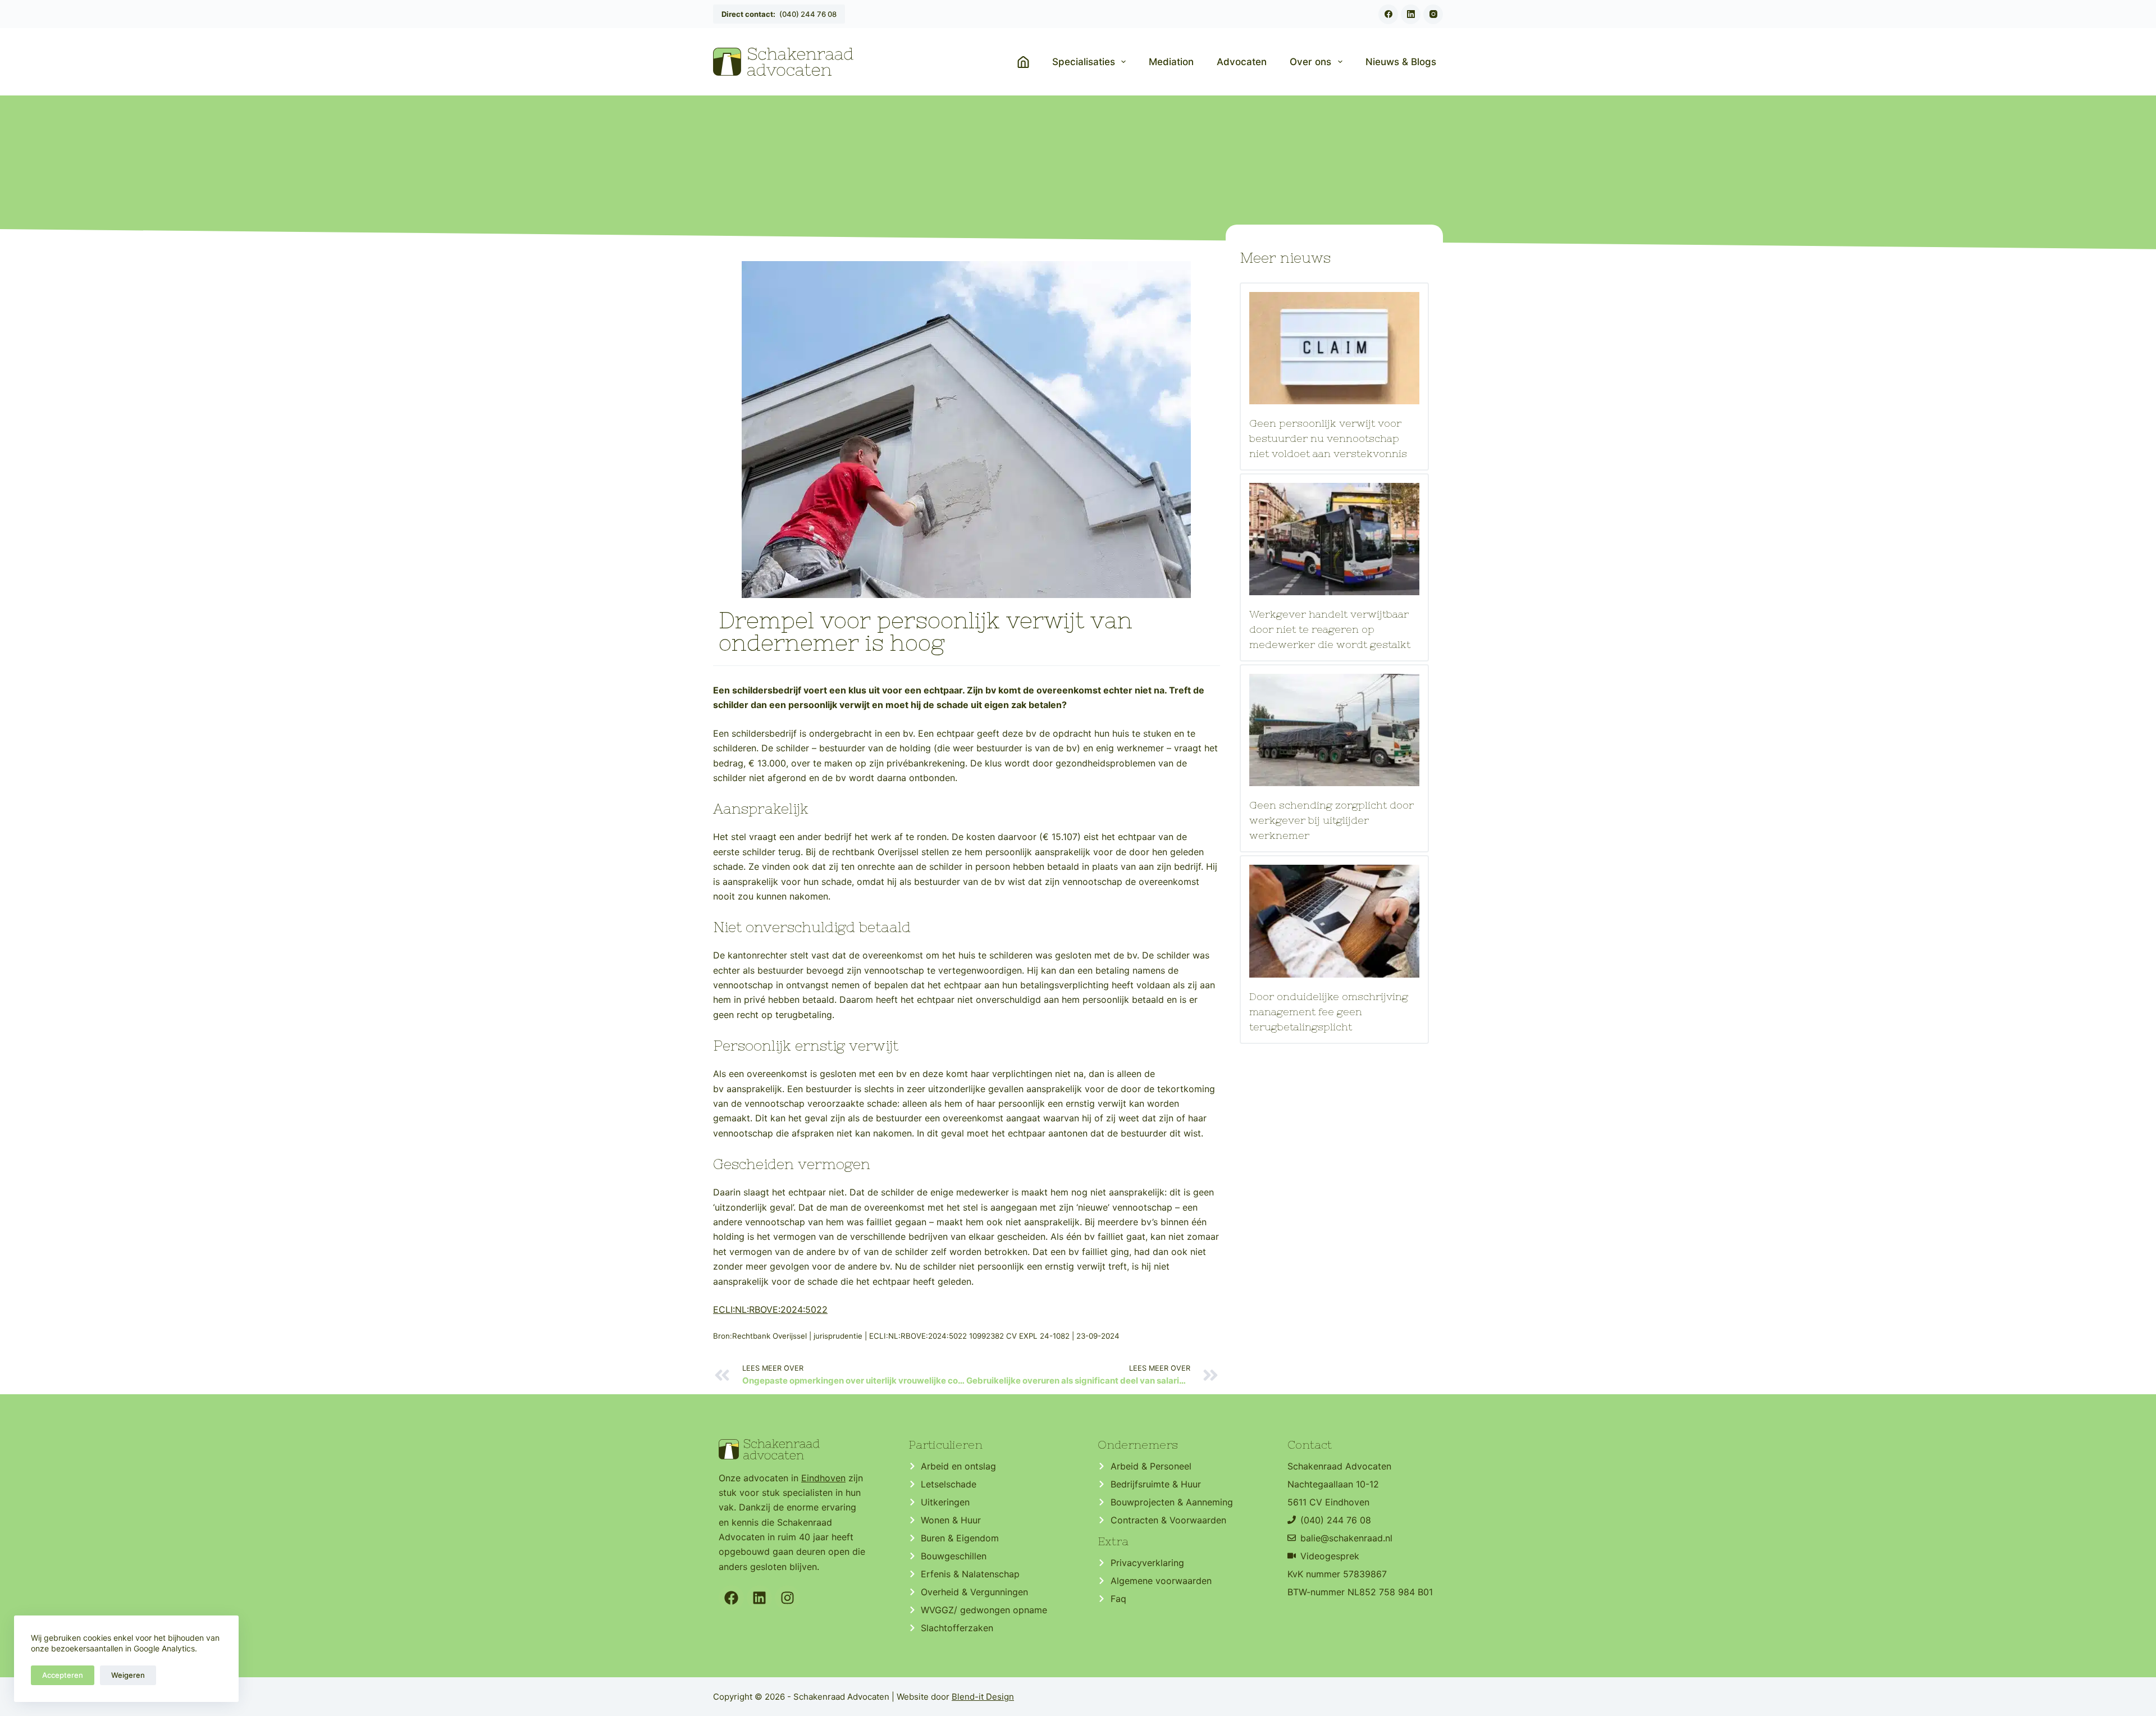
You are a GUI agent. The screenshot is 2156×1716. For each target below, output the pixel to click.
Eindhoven (823, 1478)
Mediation (1171, 62)
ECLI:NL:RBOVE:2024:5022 (770, 1309)
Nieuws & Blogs (1401, 62)
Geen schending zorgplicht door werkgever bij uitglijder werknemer (1331, 820)
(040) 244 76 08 (779, 14)
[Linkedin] (759, 1598)
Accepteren (63, 1675)
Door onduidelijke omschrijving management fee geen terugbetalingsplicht (1329, 1012)
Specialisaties (1084, 62)
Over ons (1310, 62)
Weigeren (128, 1675)
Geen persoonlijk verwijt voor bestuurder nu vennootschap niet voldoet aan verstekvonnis (1328, 438)
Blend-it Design (983, 1697)
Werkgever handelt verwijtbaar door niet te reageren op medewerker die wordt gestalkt (1330, 629)
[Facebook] (1388, 14)
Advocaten (1242, 62)
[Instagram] (1433, 14)
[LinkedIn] (1411, 14)
